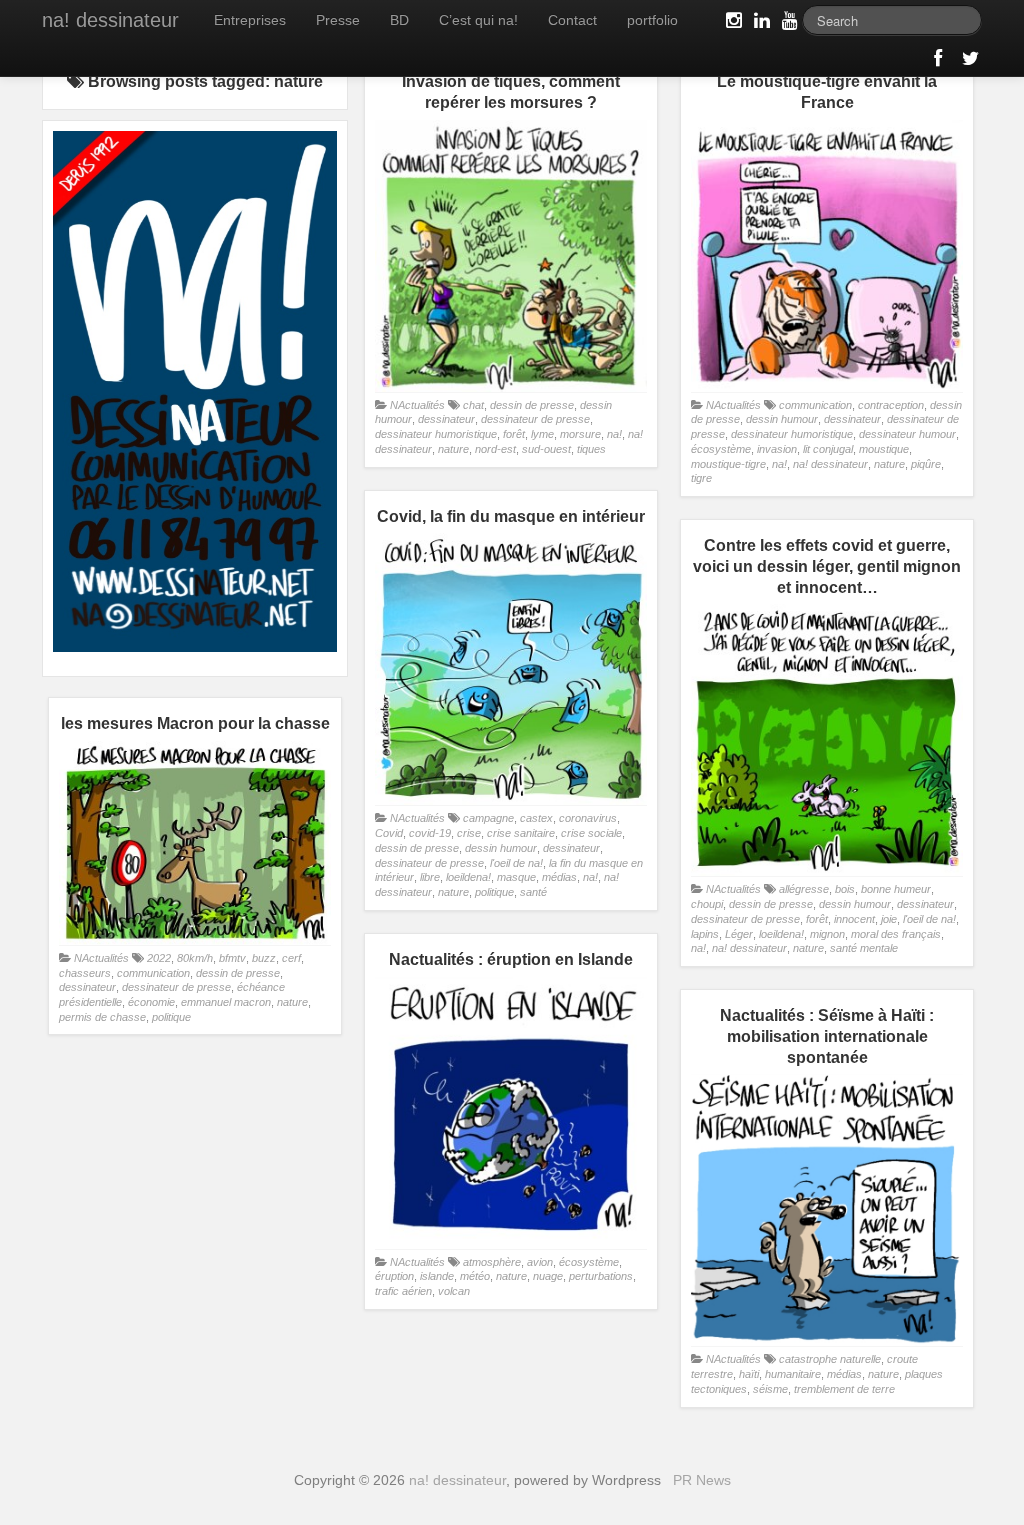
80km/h (195, 958)
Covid (389, 833)
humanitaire (793, 1374)
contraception (891, 405)
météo (475, 1276)
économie (151, 1002)
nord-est (495, 449)
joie (889, 919)
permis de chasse (102, 1017)
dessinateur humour (907, 434)
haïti (749, 1374)
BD (399, 20)
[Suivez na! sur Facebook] (940, 62)
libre (430, 877)
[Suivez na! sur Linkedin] (760, 24)
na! (614, 434)
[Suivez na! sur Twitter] (968, 62)
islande (437, 1276)
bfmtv (232, 958)
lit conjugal (828, 449)
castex (536, 818)
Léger (739, 934)
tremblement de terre (844, 1389)
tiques (591, 449)
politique (494, 892)
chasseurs (85, 973)
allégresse (804, 889)
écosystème (721, 449)
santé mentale (864, 948)
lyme (542, 434)
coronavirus (588, 818)
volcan (454, 1291)
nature (453, 449)
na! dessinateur (110, 20)
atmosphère (492, 1262)
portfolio (652, 20)
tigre (701, 478)
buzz (264, 958)
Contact (572, 20)
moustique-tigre (728, 464)
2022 (159, 958)
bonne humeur (896, 889)
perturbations (601, 1276)
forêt (514, 434)
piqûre (926, 464)
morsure (580, 434)
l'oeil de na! (516, 863)
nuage (548, 1276)
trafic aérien (403, 1291)
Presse (338, 20)
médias (559, 877)
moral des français (896, 934)
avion (540, 1262)
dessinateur (446, 419)
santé (533, 892)
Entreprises (250, 20)
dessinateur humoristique (436, 434)
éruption (394, 1276)
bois (845, 889)
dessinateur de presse (535, 419)
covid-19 (430, 833)
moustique (884, 449)
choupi (707, 904)
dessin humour (782, 419)
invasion (777, 449)
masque (516, 877)
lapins (705, 934)
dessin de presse (532, 405)
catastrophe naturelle (830, 1359)
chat (473, 405)
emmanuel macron (226, 1002)
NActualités (417, 405)
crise (469, 833)
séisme (770, 1389)
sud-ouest (546, 449)
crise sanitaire (521, 833)
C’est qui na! (478, 20)
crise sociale (591, 833)
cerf (291, 958)
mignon (827, 934)
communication (815, 405)
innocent (854, 919)
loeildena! (468, 877)
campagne (488, 818)
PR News (702, 1480)
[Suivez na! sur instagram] (732, 24)
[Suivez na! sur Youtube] (788, 24)
